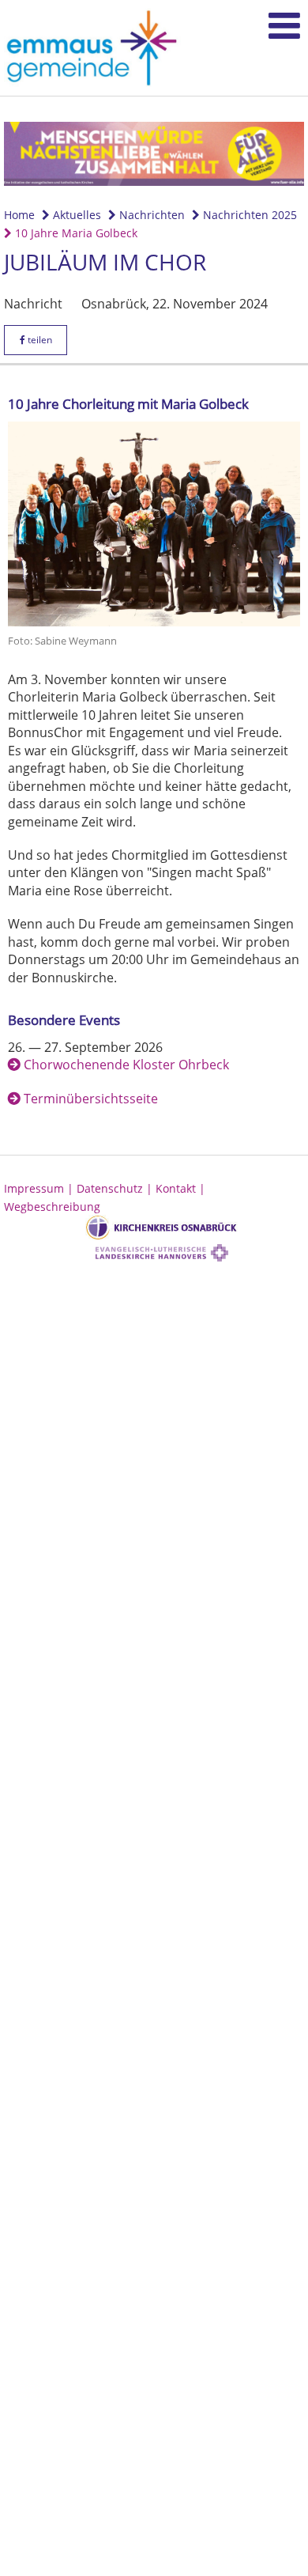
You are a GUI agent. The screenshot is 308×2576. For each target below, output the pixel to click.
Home (19, 215)
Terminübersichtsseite (91, 1099)
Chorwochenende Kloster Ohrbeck (126, 1065)
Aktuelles (75, 215)
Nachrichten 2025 (248, 215)
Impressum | (40, 1188)
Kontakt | (180, 1188)
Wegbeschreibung (52, 1207)
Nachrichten (150, 215)
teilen (39, 340)
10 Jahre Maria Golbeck (75, 233)
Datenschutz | (116, 1188)
